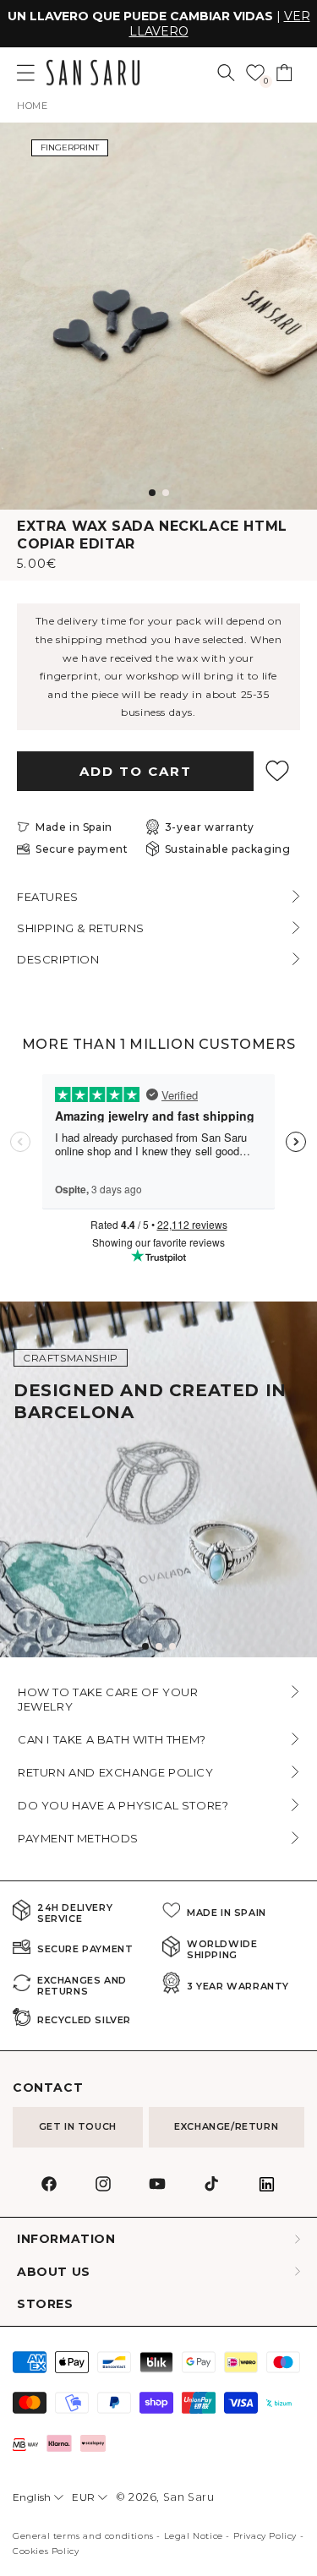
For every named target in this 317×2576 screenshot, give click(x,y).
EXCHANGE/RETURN (226, 2126)
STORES (45, 2304)
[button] (226, 73)
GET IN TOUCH (78, 2126)
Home (32, 106)
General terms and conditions (83, 2536)
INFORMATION (66, 2239)
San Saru (189, 2497)
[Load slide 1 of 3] (145, 1646)
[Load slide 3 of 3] (172, 1646)
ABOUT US (54, 2272)
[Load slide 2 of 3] (159, 1646)
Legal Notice (194, 2536)
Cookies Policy (46, 2551)
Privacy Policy (265, 2536)
